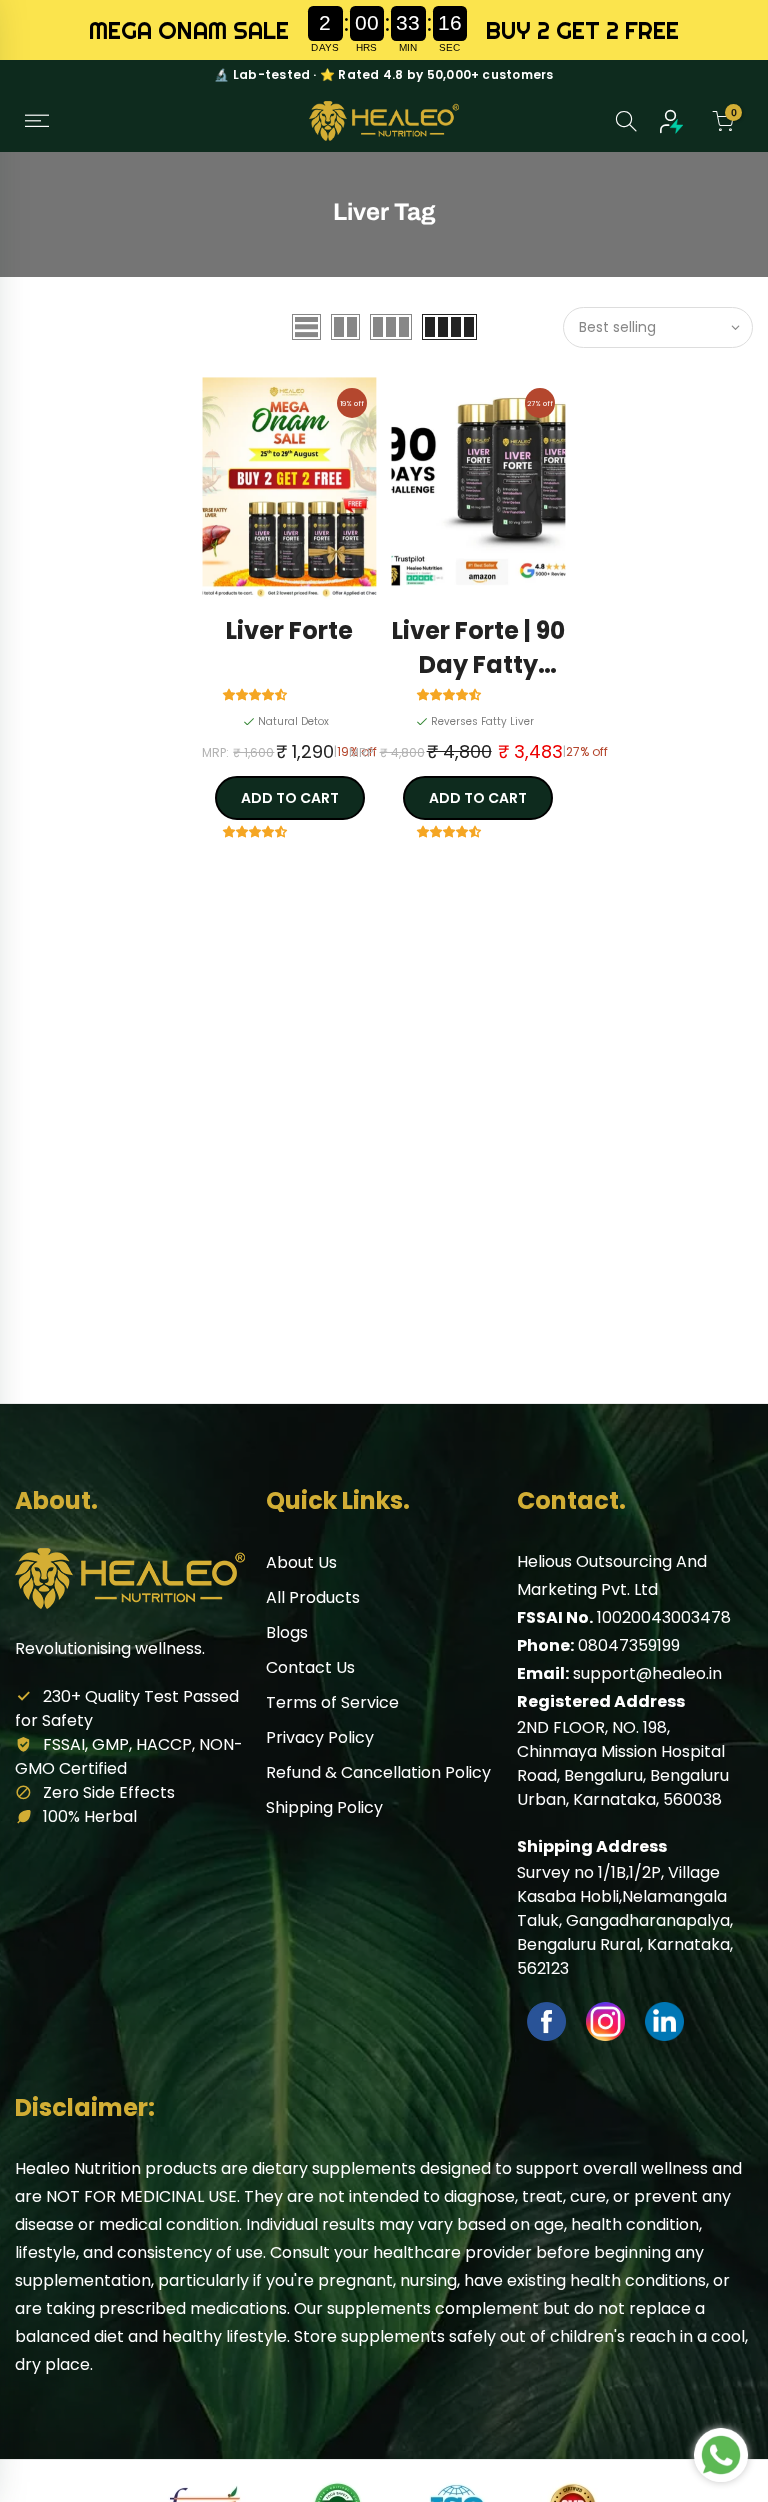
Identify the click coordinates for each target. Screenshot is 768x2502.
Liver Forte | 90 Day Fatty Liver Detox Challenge (478, 648)
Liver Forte (289, 630)
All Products (313, 1597)
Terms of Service (332, 1702)
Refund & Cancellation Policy (378, 1772)
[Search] (626, 121)
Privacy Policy (320, 1737)
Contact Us (310, 1667)
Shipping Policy (324, 1807)
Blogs (287, 1632)
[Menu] (37, 121)
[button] (257, 693)
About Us (301, 1562)
